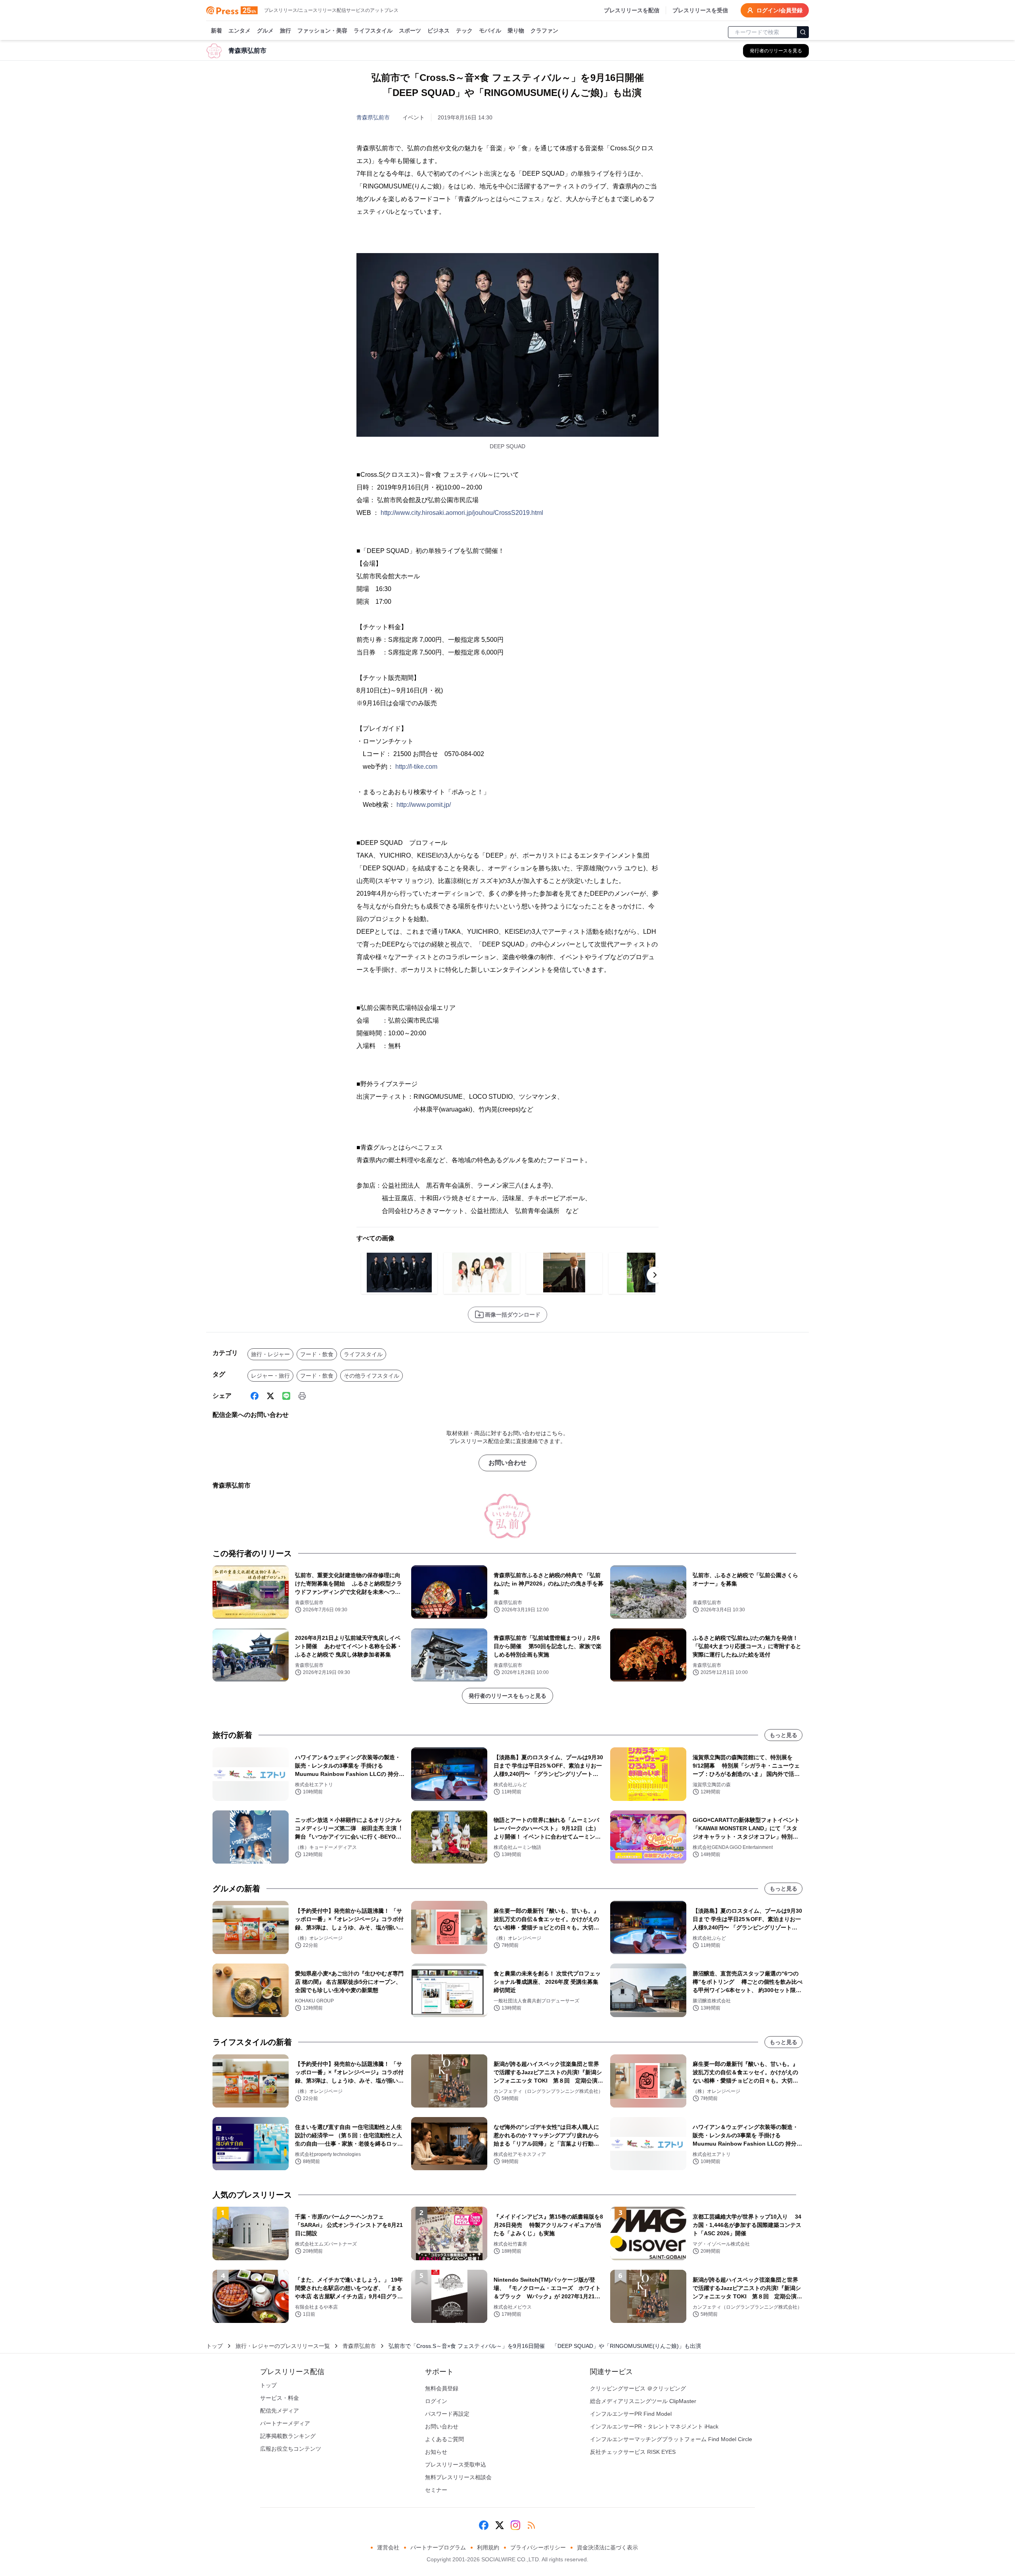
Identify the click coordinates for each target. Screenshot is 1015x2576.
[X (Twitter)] (270, 1396)
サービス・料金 (280, 2398)
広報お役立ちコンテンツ (291, 2449)
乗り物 (516, 31)
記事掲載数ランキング (288, 2436)
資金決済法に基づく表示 (607, 2547)
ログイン (436, 2401)
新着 (216, 31)
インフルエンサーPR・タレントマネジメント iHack (654, 2426)
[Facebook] (255, 1396)
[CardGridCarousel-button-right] (655, 1275)
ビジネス (439, 31)
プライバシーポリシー (538, 2547)
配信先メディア (280, 2411)
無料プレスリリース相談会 (458, 2477)
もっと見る (783, 1735)
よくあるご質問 (444, 2439)
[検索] (803, 32)
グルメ (265, 31)
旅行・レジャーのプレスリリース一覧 (283, 2346)
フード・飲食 (317, 1354)
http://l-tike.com (416, 767)
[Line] (286, 1396)
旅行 (285, 31)
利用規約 (488, 2547)
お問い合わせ (507, 1463)
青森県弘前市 (373, 117)
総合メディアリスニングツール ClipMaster (643, 2401)
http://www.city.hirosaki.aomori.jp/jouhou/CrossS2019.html (462, 513)
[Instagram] (515, 2525)
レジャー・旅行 (270, 1376)
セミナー (436, 2490)
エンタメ (239, 31)
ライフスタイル (373, 31)
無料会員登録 (442, 2388)
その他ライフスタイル (372, 1376)
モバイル (490, 31)
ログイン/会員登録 (779, 10)
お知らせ (436, 2452)
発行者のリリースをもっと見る (507, 1696)
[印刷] (302, 1396)
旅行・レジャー (270, 1354)
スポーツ (410, 31)
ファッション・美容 (322, 31)
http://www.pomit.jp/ (424, 805)
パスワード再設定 (447, 2414)
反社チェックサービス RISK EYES (633, 2452)
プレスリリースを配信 (632, 10)
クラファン (544, 31)
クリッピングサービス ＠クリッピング (638, 2388)
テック (464, 31)
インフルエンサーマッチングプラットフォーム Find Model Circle (671, 2439)
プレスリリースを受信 (700, 10)
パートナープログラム (438, 2547)
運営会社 (388, 2547)
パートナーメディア (285, 2423)
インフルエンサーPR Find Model (631, 2414)
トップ (214, 2346)
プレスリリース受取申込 (456, 2465)
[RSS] (531, 2525)
